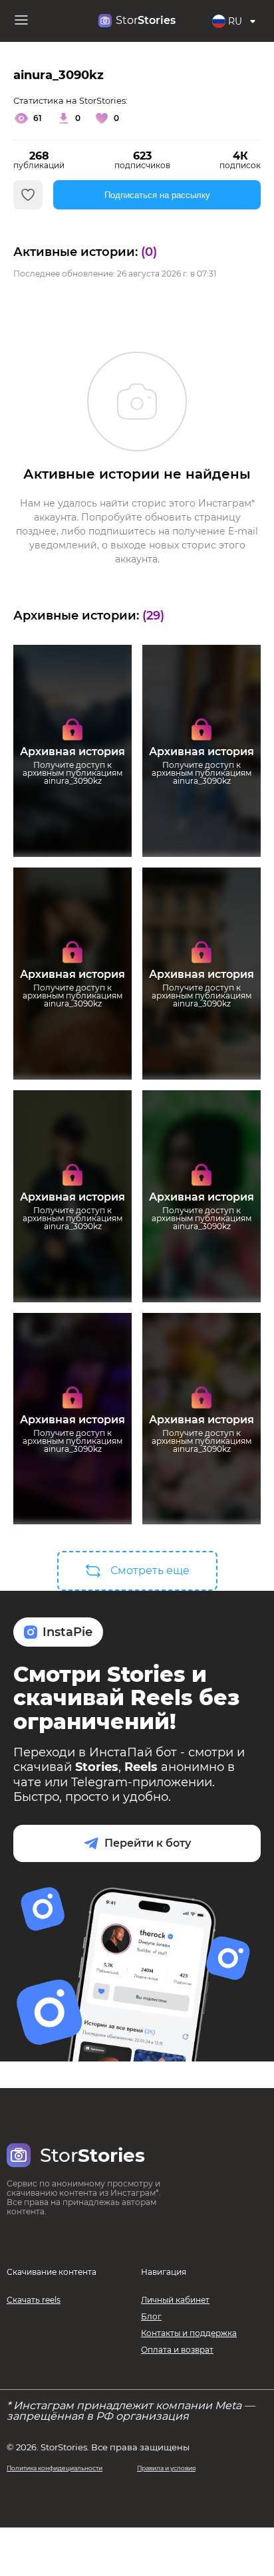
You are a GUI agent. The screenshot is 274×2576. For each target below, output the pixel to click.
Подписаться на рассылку (157, 195)
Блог (151, 2316)
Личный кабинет (175, 2300)
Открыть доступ (73, 808)
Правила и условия (166, 2468)
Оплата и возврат (177, 2350)
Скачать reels (34, 2300)
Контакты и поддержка (189, 2333)
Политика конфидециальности (55, 2468)
